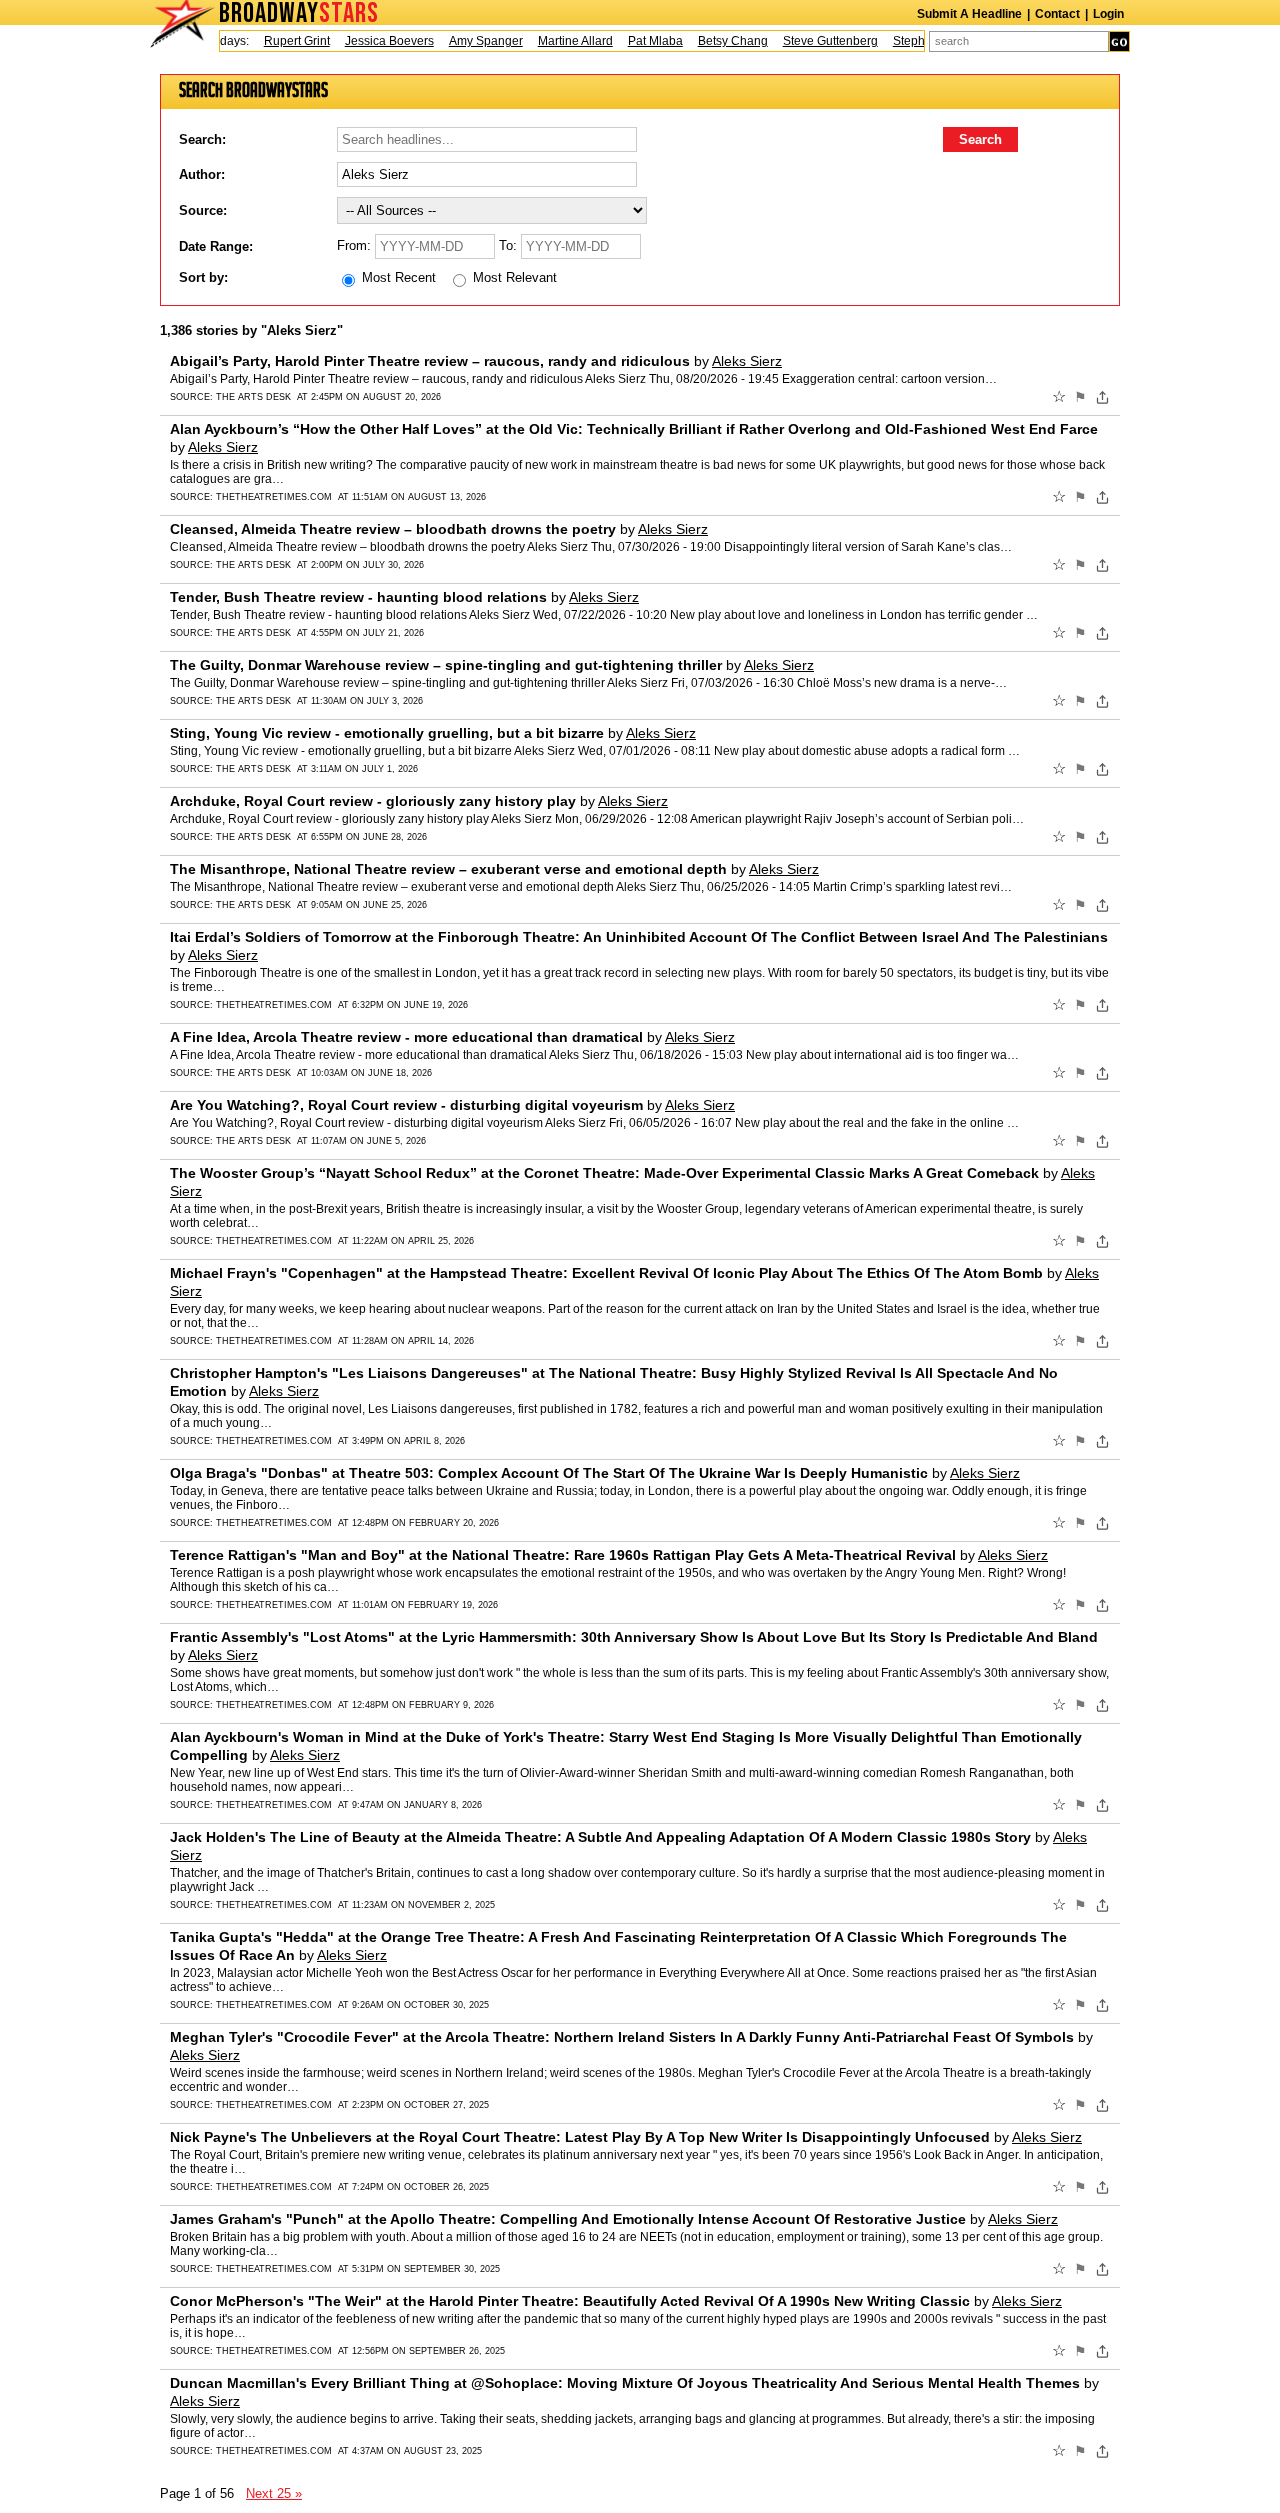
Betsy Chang (712, 41)
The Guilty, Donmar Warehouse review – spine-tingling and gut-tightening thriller (446, 665)
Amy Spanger (465, 41)
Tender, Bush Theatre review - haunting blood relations (358, 597)
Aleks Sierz (747, 361)
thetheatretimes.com (274, 497)
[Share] (1102, 397)
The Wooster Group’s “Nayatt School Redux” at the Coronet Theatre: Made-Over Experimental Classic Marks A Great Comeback (604, 1173)
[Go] (1119, 41)
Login (1108, 14)
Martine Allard (554, 41)
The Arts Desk (253, 397)
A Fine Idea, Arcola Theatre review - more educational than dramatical (406, 1037)
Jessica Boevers (368, 41)
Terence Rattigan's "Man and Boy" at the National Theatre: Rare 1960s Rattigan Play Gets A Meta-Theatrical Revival (563, 1555)
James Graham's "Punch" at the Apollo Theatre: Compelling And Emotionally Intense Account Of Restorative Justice (568, 2219)
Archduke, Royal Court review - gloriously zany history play (373, 801)
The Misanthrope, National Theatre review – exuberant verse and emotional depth (448, 869)
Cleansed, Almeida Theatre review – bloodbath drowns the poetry (393, 529)
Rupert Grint (276, 41)
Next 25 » (274, 2493)
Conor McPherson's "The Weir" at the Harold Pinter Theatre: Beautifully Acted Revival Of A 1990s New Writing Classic (570, 2301)
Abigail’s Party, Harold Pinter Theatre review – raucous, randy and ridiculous (430, 361)
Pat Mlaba (634, 41)
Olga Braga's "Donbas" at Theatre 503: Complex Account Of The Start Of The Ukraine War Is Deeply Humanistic (549, 1473)
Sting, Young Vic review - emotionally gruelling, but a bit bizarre (387, 733)
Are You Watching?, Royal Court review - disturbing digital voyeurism (406, 1105)
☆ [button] (1059, 397)
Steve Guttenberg (809, 41)
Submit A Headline (969, 14)
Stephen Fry (905, 41)
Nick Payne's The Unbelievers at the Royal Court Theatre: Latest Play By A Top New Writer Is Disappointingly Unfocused (580, 2137)
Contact (1057, 14)
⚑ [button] (1080, 397)
